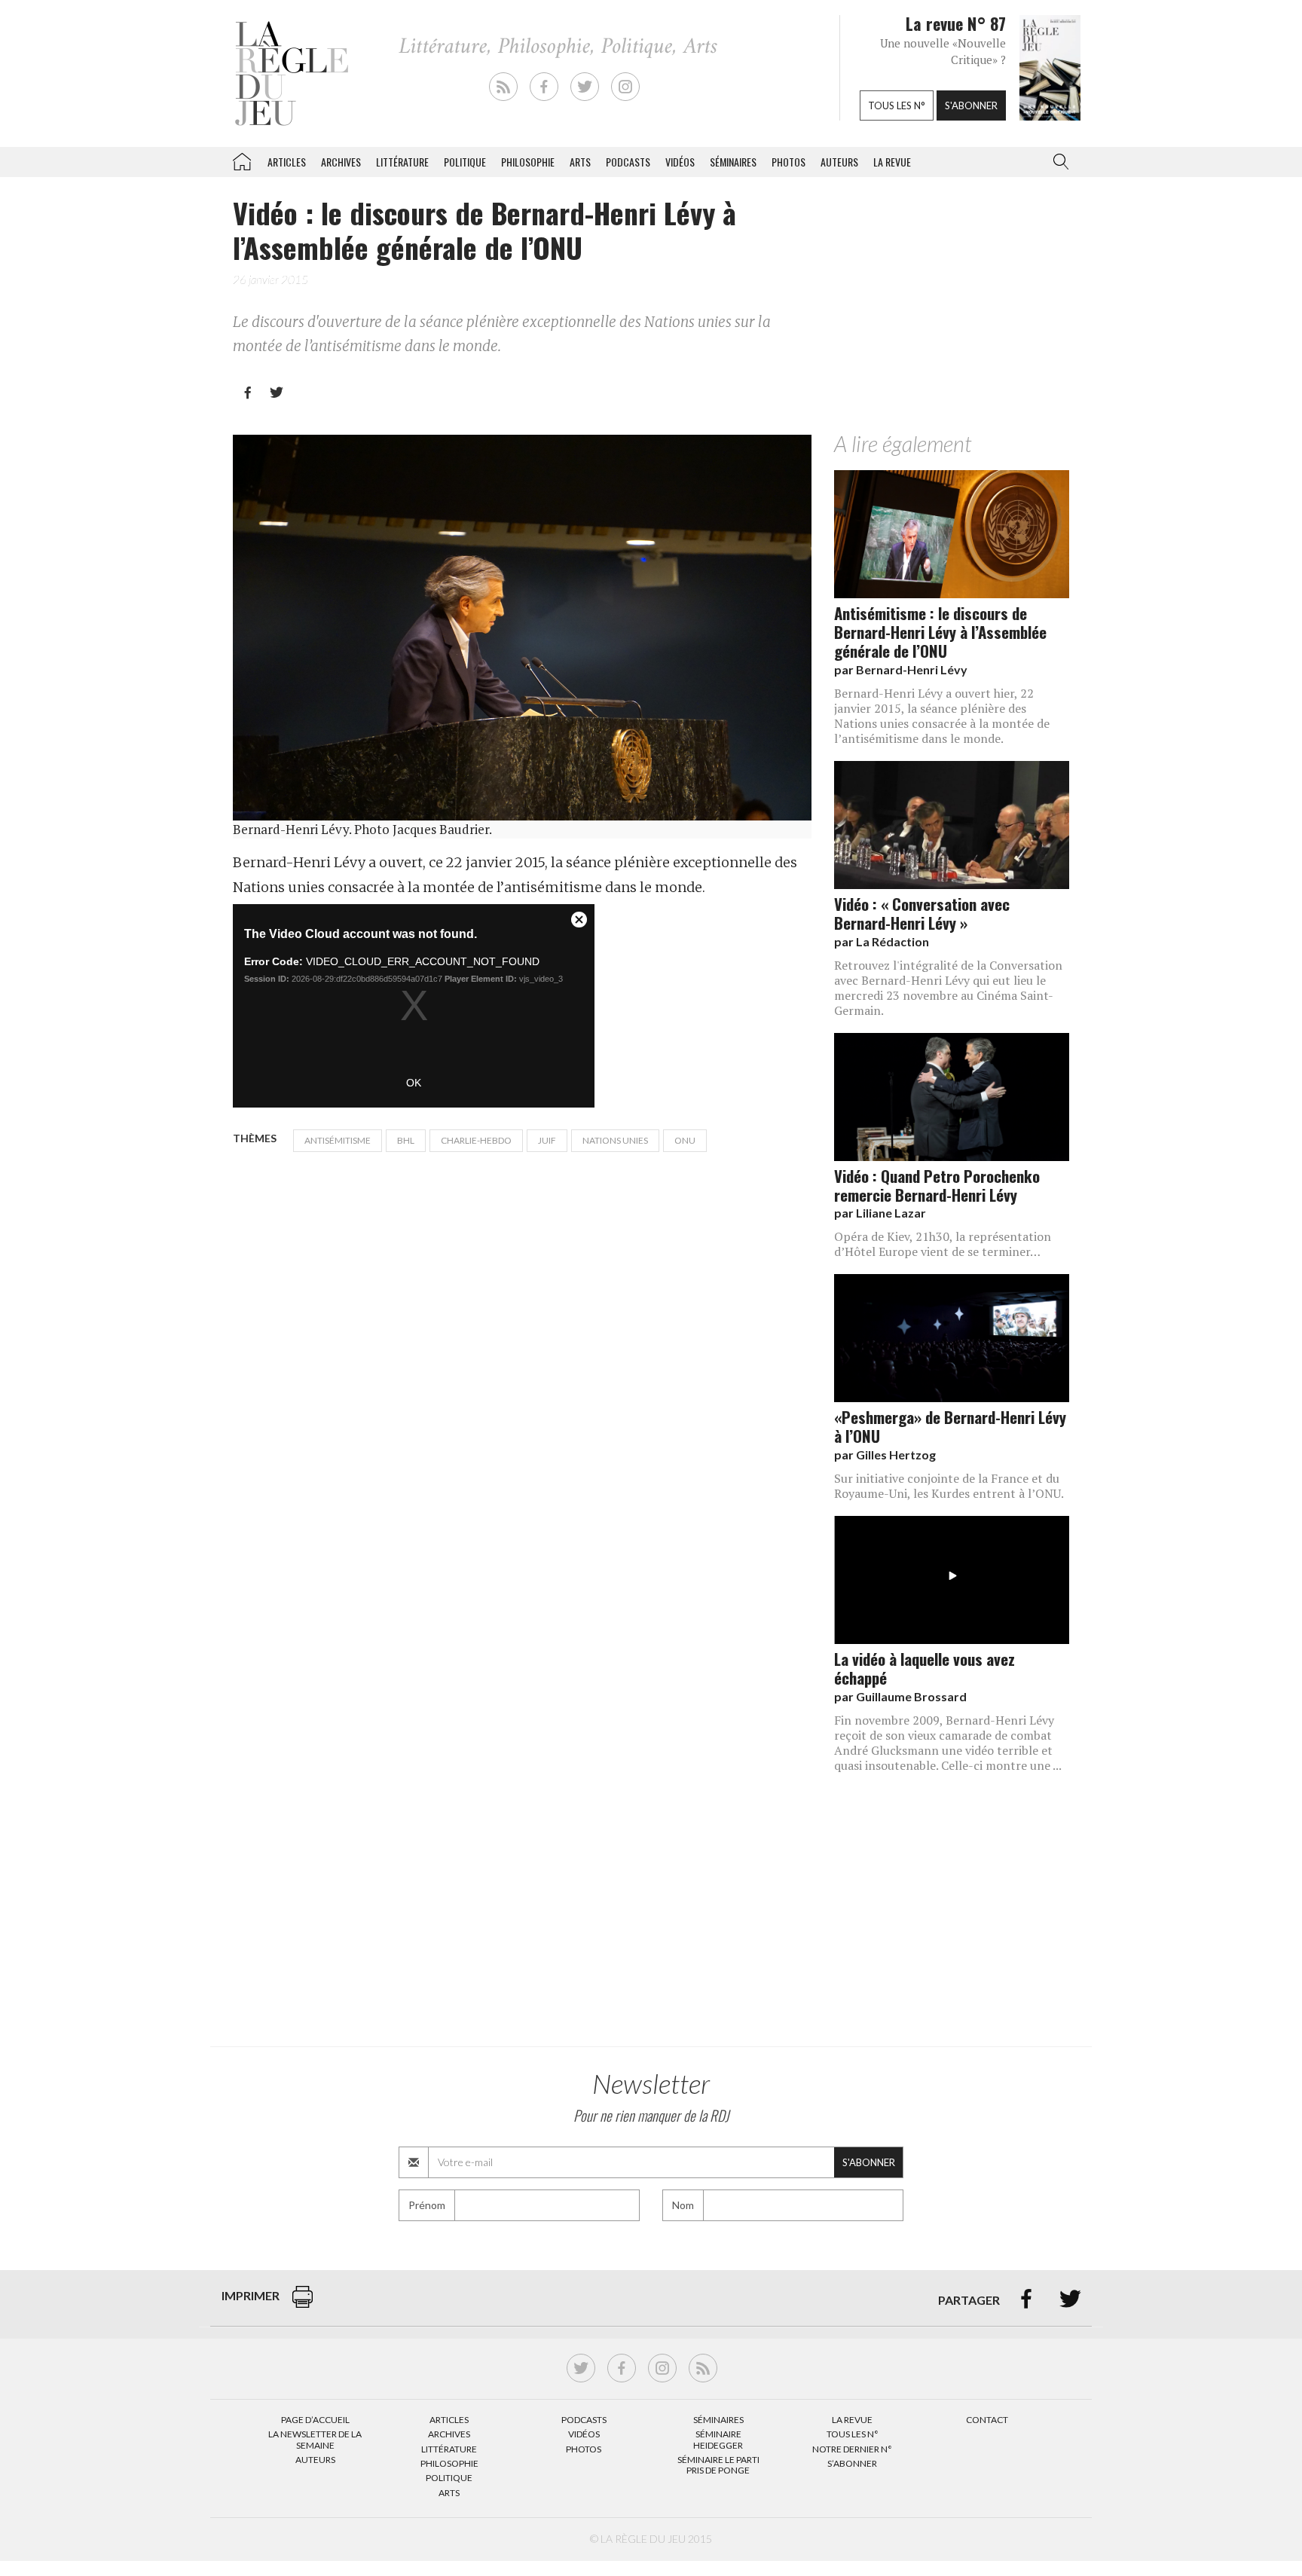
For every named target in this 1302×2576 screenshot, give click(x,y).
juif (547, 1140)
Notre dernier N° (852, 2449)
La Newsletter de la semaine (315, 2439)
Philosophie (528, 162)
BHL (406, 1140)
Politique (465, 162)
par (901, 669)
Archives (341, 162)
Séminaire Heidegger (718, 2439)
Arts (580, 162)
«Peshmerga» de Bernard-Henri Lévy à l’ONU (950, 1426)
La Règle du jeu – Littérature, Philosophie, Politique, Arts (242, 159)
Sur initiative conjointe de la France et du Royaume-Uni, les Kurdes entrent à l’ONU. (949, 1486)
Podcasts (628, 162)
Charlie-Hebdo (476, 1140)
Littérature (402, 162)
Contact (987, 2420)
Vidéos (680, 162)
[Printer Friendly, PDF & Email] (303, 2304)
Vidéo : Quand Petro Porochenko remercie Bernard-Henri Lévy (937, 1185)
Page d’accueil (315, 2420)
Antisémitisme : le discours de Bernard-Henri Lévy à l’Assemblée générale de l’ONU (940, 632)
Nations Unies (615, 1140)
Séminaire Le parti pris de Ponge (718, 2465)
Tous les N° (853, 2434)
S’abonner (852, 2463)
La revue (892, 162)
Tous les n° (897, 105)
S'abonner (971, 105)
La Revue (852, 2420)
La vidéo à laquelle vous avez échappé (925, 1668)
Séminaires (733, 162)
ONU (685, 1140)
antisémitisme (338, 1140)
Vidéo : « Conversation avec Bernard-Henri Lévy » (922, 913)
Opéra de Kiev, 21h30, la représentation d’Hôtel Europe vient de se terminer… (943, 1244)
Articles (287, 162)
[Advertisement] (952, 311)
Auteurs (839, 162)
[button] (1058, 162)
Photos (789, 162)
